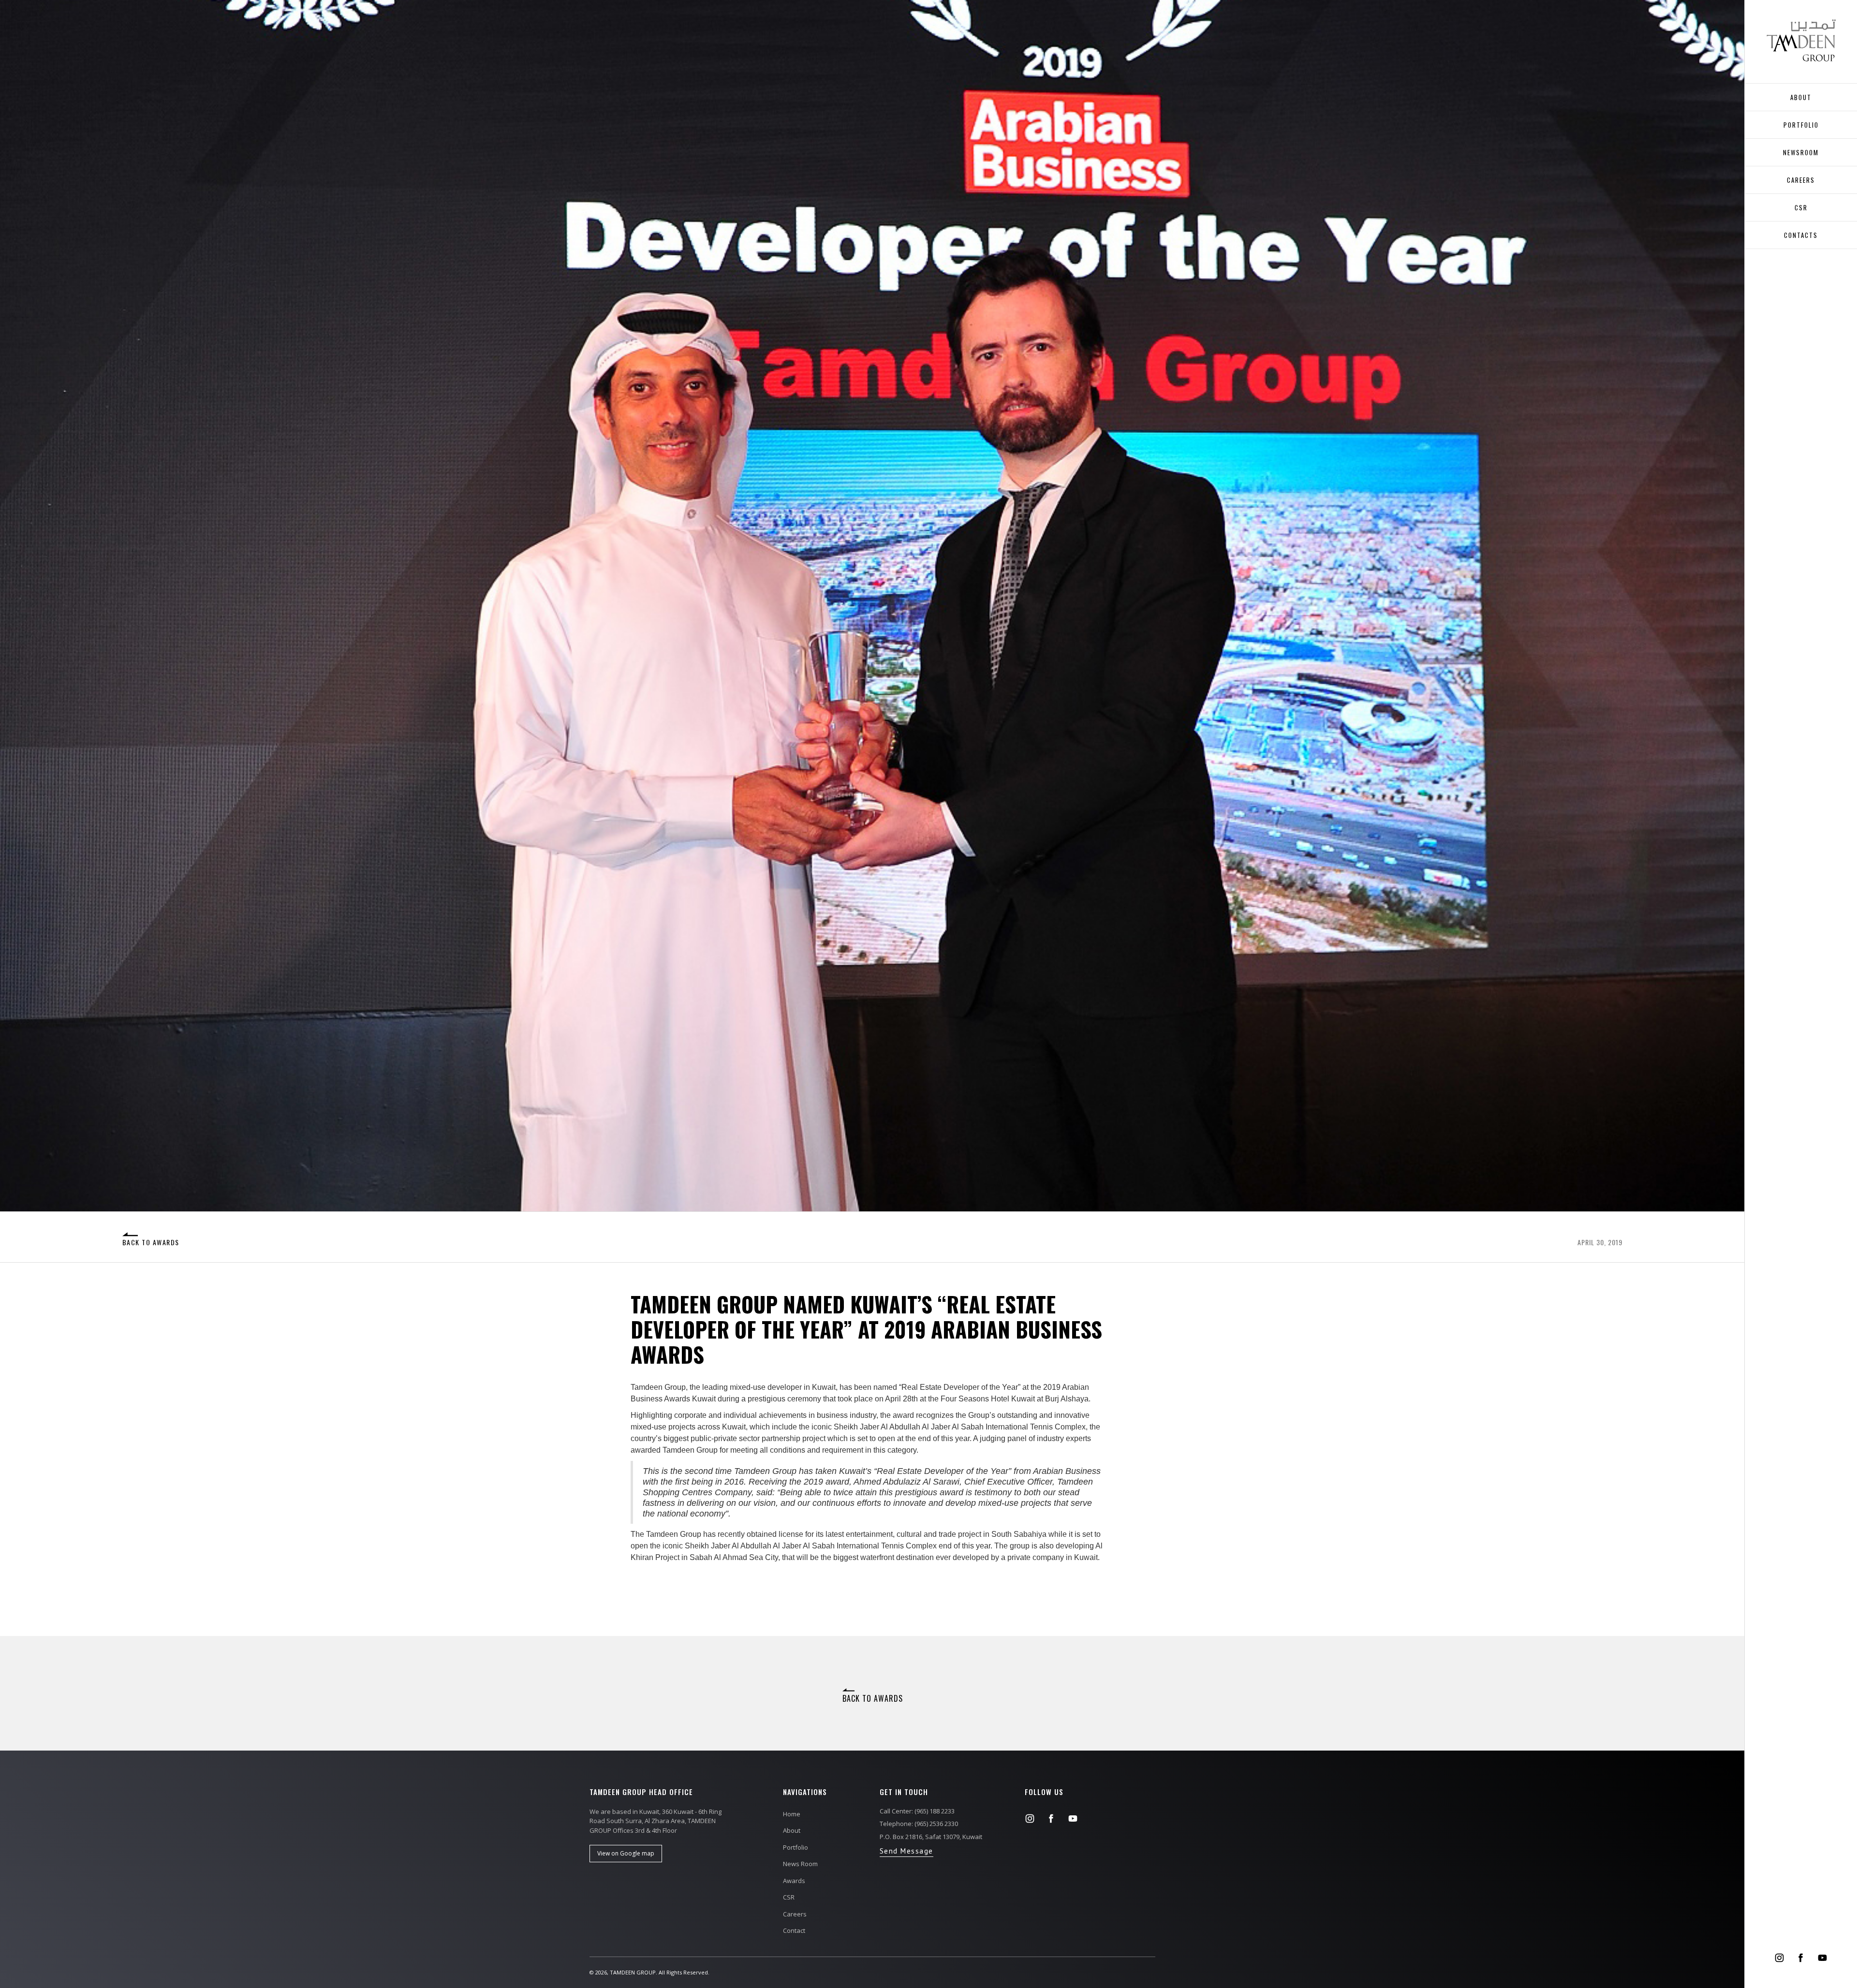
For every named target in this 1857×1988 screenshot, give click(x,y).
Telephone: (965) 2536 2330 (919, 1824)
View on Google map (626, 1853)
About (792, 1830)
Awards (794, 1881)
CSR (1801, 207)
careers (1801, 180)
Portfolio (1801, 125)
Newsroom (1801, 152)
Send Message (906, 1851)
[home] (1801, 40)
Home (792, 1814)
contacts (1801, 235)
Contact (794, 1930)
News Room (800, 1864)
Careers (795, 1914)
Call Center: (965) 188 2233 (917, 1811)
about (1801, 97)
